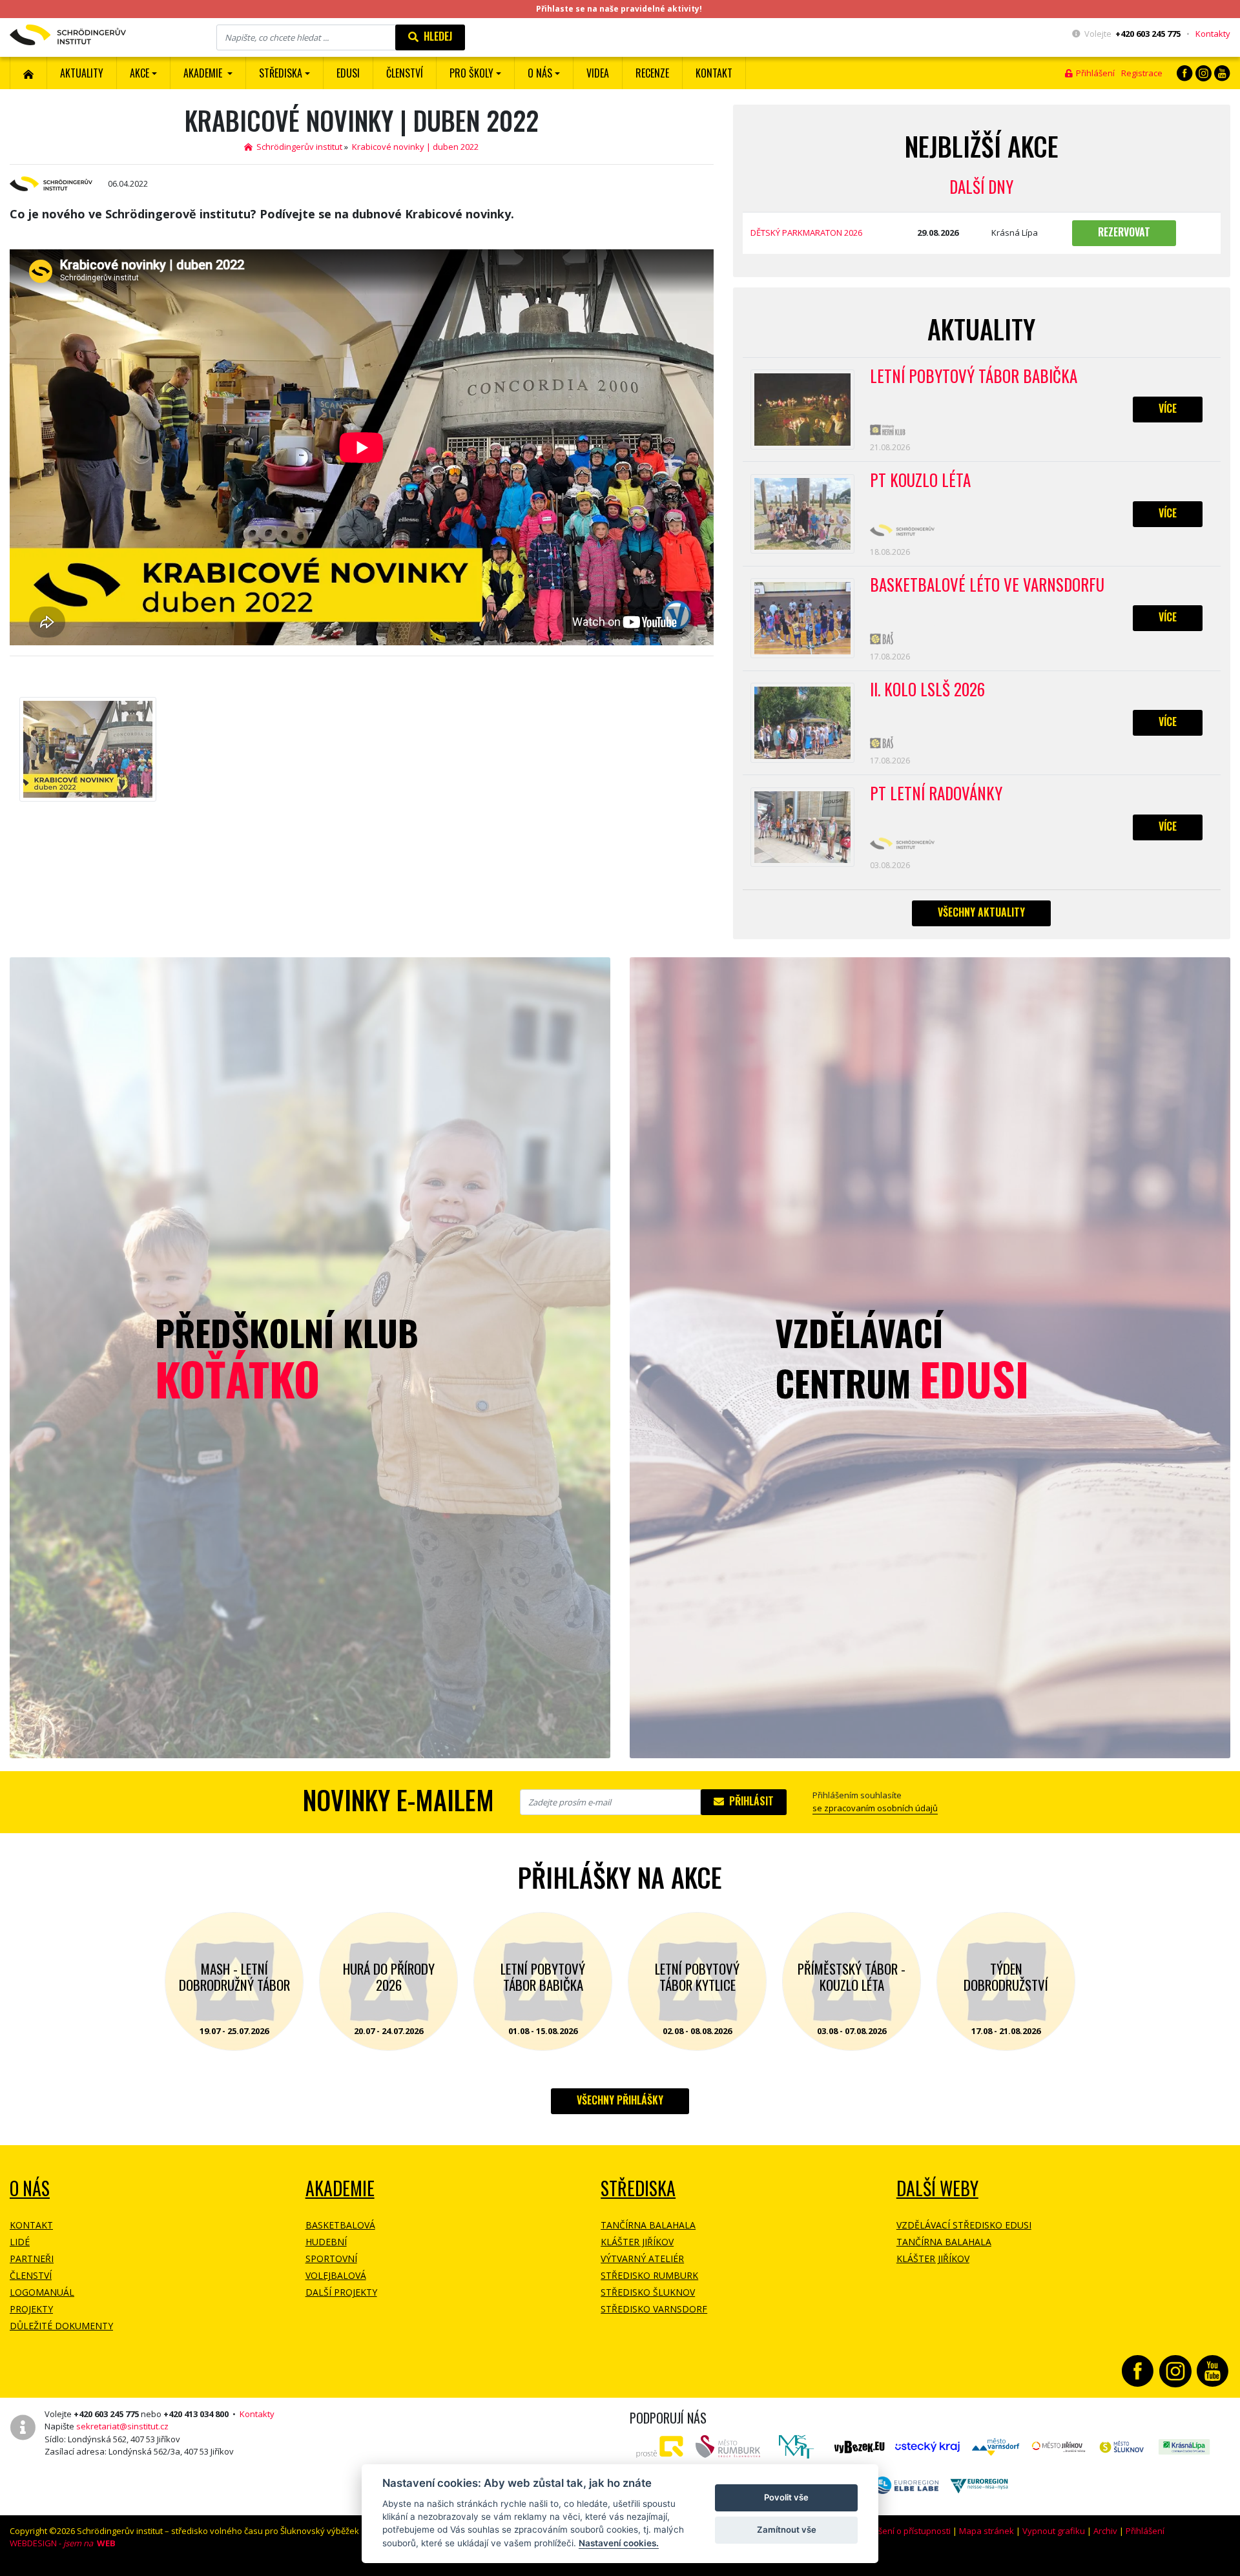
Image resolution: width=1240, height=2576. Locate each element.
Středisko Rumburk (649, 2275)
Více (1168, 408)
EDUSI (348, 73)
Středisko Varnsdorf (654, 2309)
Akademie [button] (204, 73)
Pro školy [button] (471, 73)
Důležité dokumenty (61, 2326)
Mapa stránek (987, 2531)
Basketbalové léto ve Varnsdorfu (987, 585)
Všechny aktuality (981, 912)
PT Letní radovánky (936, 794)
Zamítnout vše (787, 2529)
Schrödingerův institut (297, 147)
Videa (598, 73)
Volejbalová (336, 2275)
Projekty (31, 2309)
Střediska (638, 2188)
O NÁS (30, 2188)
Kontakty (1213, 34)
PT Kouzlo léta (920, 481)
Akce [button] (139, 73)
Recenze (652, 73)
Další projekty (341, 2292)
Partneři (32, 2259)
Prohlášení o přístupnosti (902, 2531)
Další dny (981, 186)
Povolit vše (786, 2497)
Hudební (326, 2242)
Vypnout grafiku (1054, 2531)
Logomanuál (42, 2292)
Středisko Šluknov (648, 2292)
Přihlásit (749, 1801)
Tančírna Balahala (648, 2225)
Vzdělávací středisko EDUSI (964, 2225)
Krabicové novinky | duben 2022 (415, 147)
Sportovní (331, 2259)
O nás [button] (540, 73)
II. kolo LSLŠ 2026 (927, 690)
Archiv (1105, 2531)
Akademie (340, 2188)
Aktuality (82, 73)
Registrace (1142, 73)
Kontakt (714, 73)
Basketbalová (340, 2225)
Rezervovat (1124, 232)
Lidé (20, 2242)
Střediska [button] (281, 73)
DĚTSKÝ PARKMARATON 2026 (806, 233)
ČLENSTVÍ (405, 73)
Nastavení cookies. (619, 2543)
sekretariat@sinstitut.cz (122, 2426)
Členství (31, 2275)
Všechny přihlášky (620, 2100)
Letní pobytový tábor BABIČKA (974, 377)
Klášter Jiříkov (637, 2242)
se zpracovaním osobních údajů (875, 1808)
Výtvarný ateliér (642, 2259)
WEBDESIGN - (63, 2543)
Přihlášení (1093, 73)
